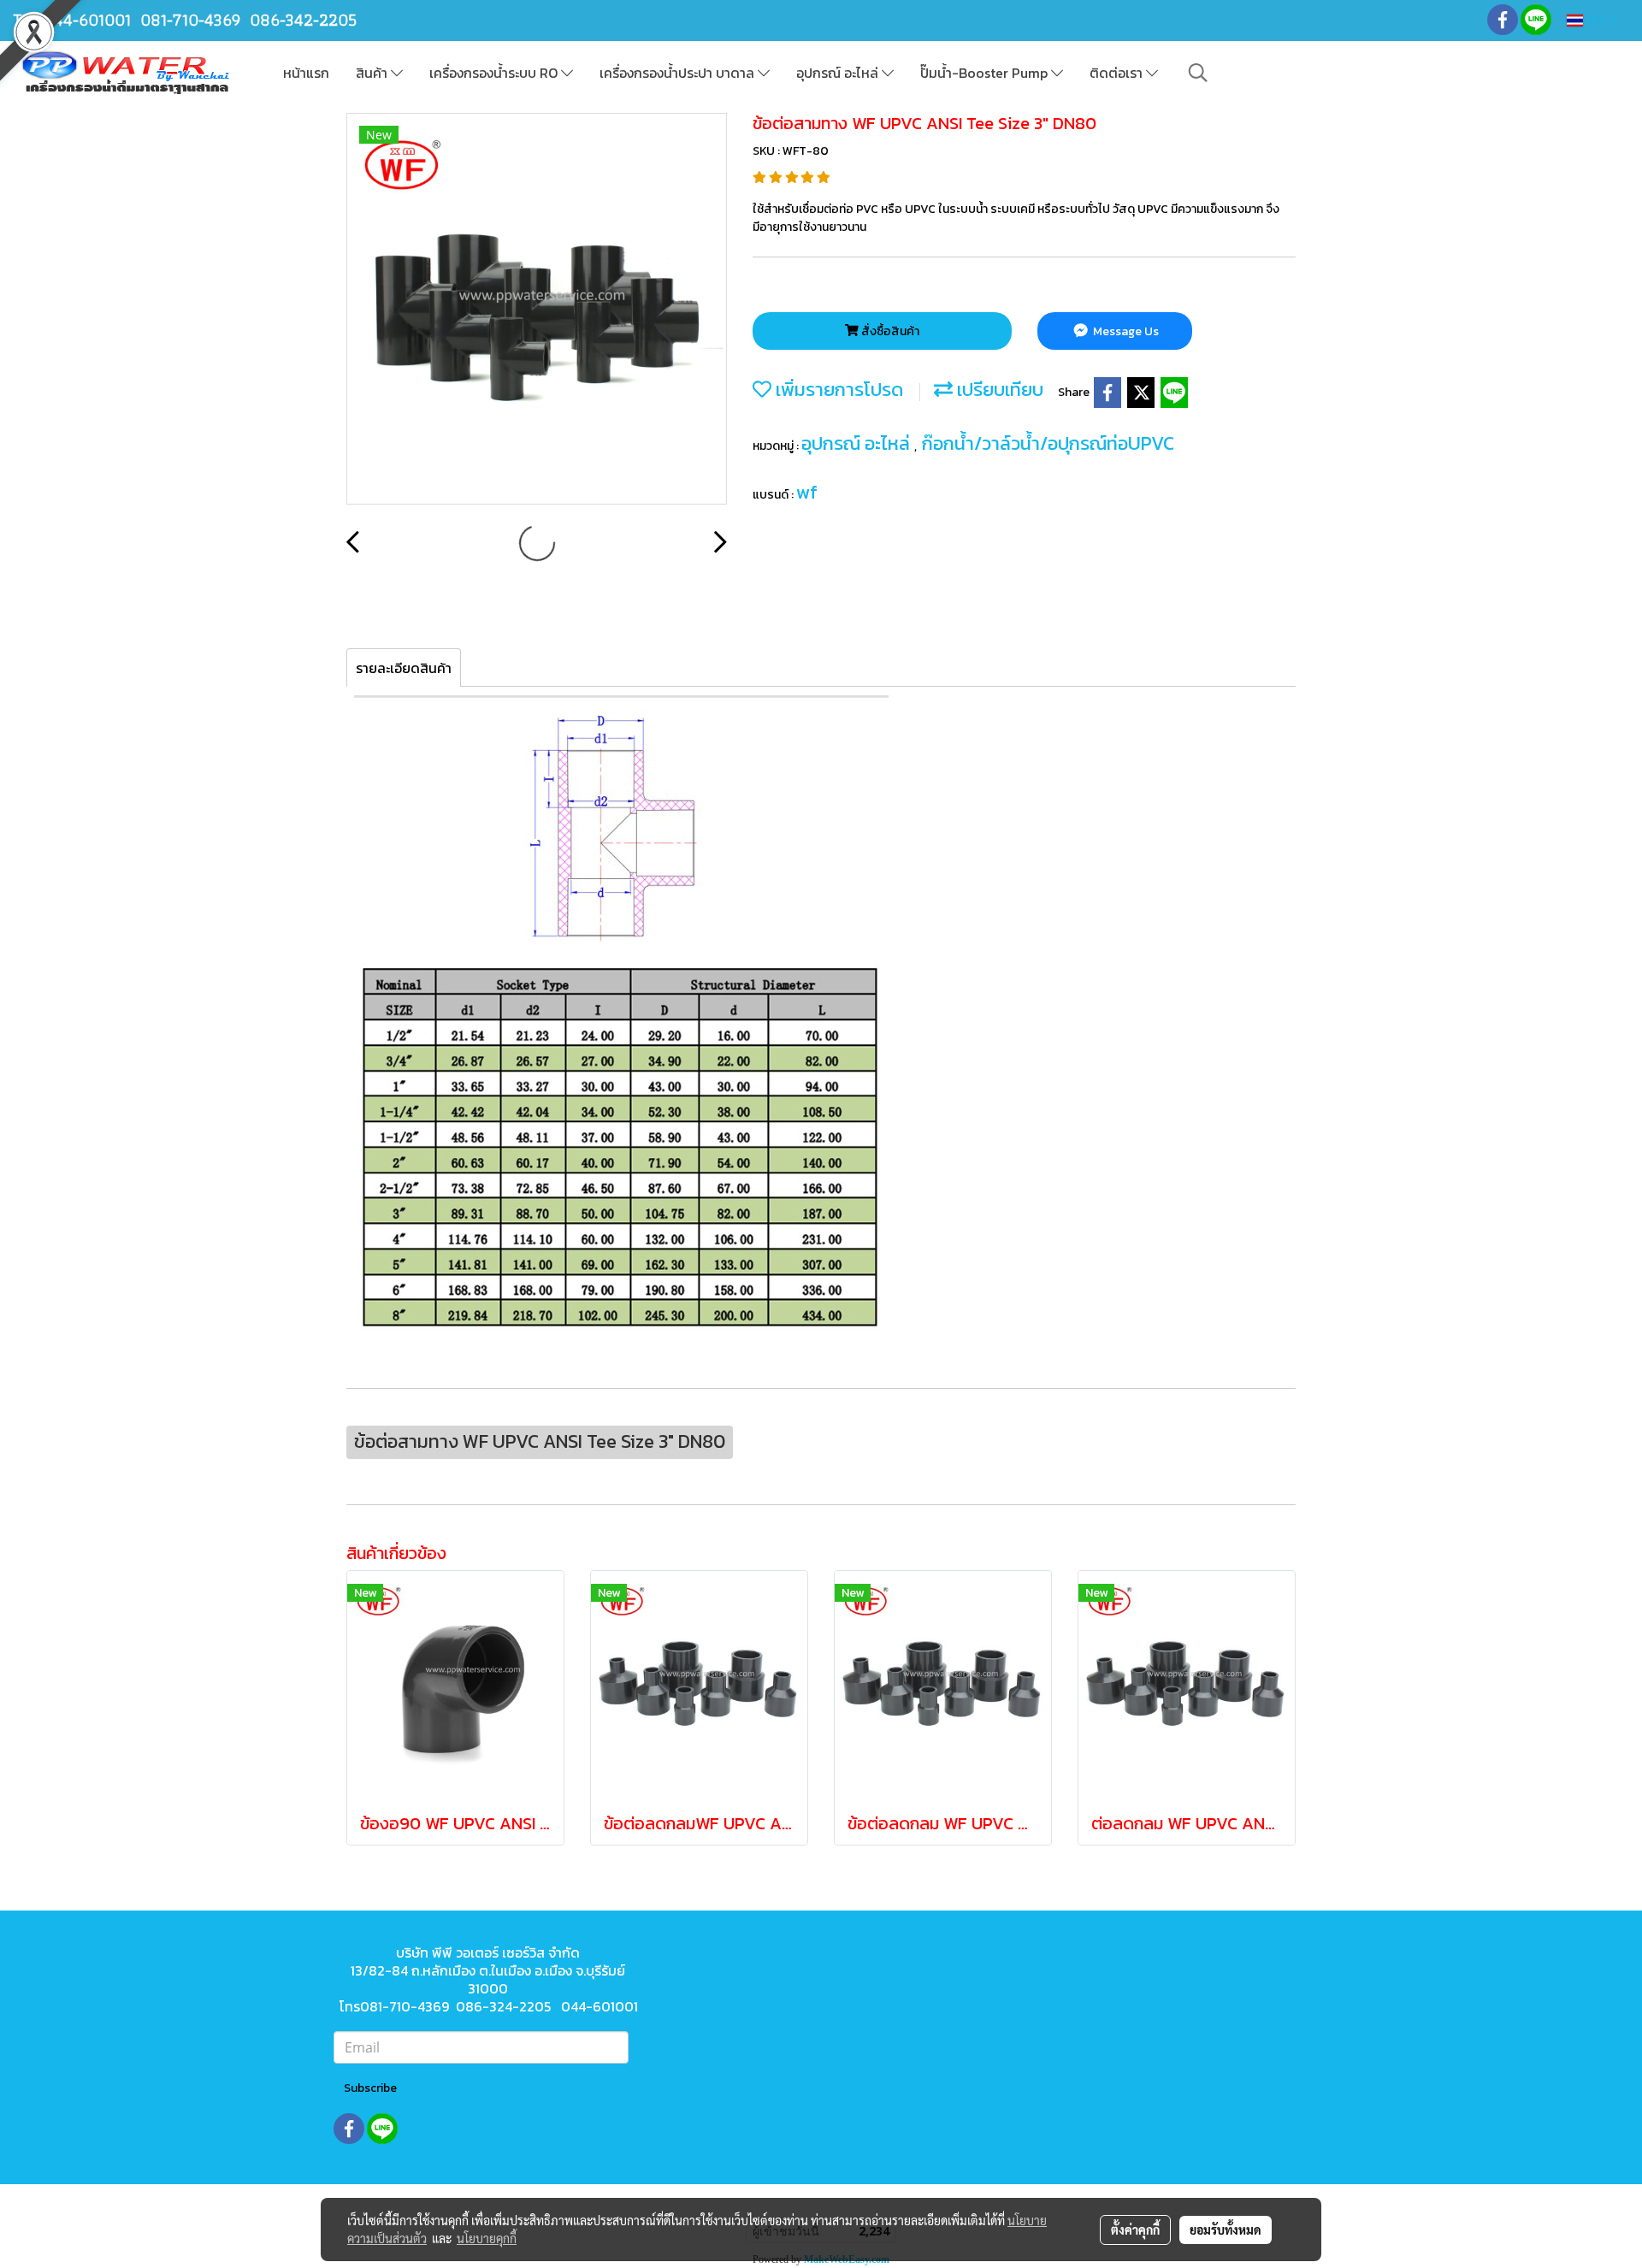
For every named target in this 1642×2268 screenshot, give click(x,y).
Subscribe (370, 2088)
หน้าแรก (306, 73)
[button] (1198, 73)
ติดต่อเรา (1118, 73)
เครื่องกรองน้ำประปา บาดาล (679, 73)
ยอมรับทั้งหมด (1226, 2230)
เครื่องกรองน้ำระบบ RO (495, 73)
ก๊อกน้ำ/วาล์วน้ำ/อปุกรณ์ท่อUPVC (1048, 443)
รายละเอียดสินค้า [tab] (404, 668)
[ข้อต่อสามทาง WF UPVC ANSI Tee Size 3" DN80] (537, 310)
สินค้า (373, 73)
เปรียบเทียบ (998, 390)
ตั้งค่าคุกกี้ (1135, 2230)
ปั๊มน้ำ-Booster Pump (986, 73)
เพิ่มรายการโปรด (837, 390)
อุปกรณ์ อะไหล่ (839, 73)
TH (1595, 20)
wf (807, 492)
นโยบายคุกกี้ (487, 2238)
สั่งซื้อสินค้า (889, 331)
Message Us (1125, 331)
